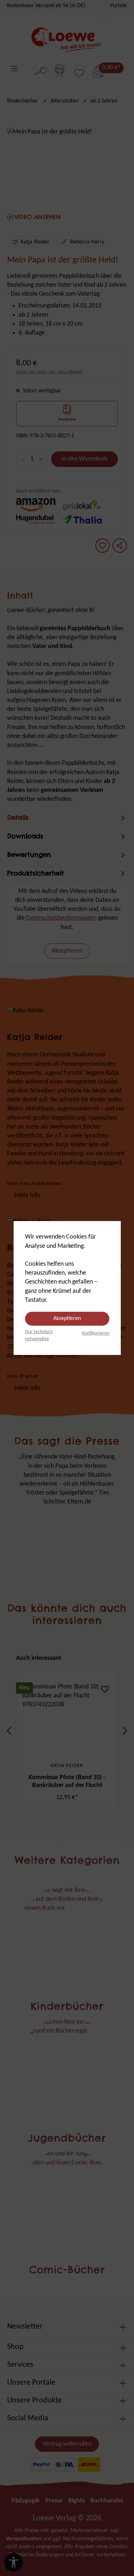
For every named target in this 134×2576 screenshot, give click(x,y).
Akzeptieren (67, 1319)
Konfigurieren (96, 1333)
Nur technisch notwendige (39, 1335)
